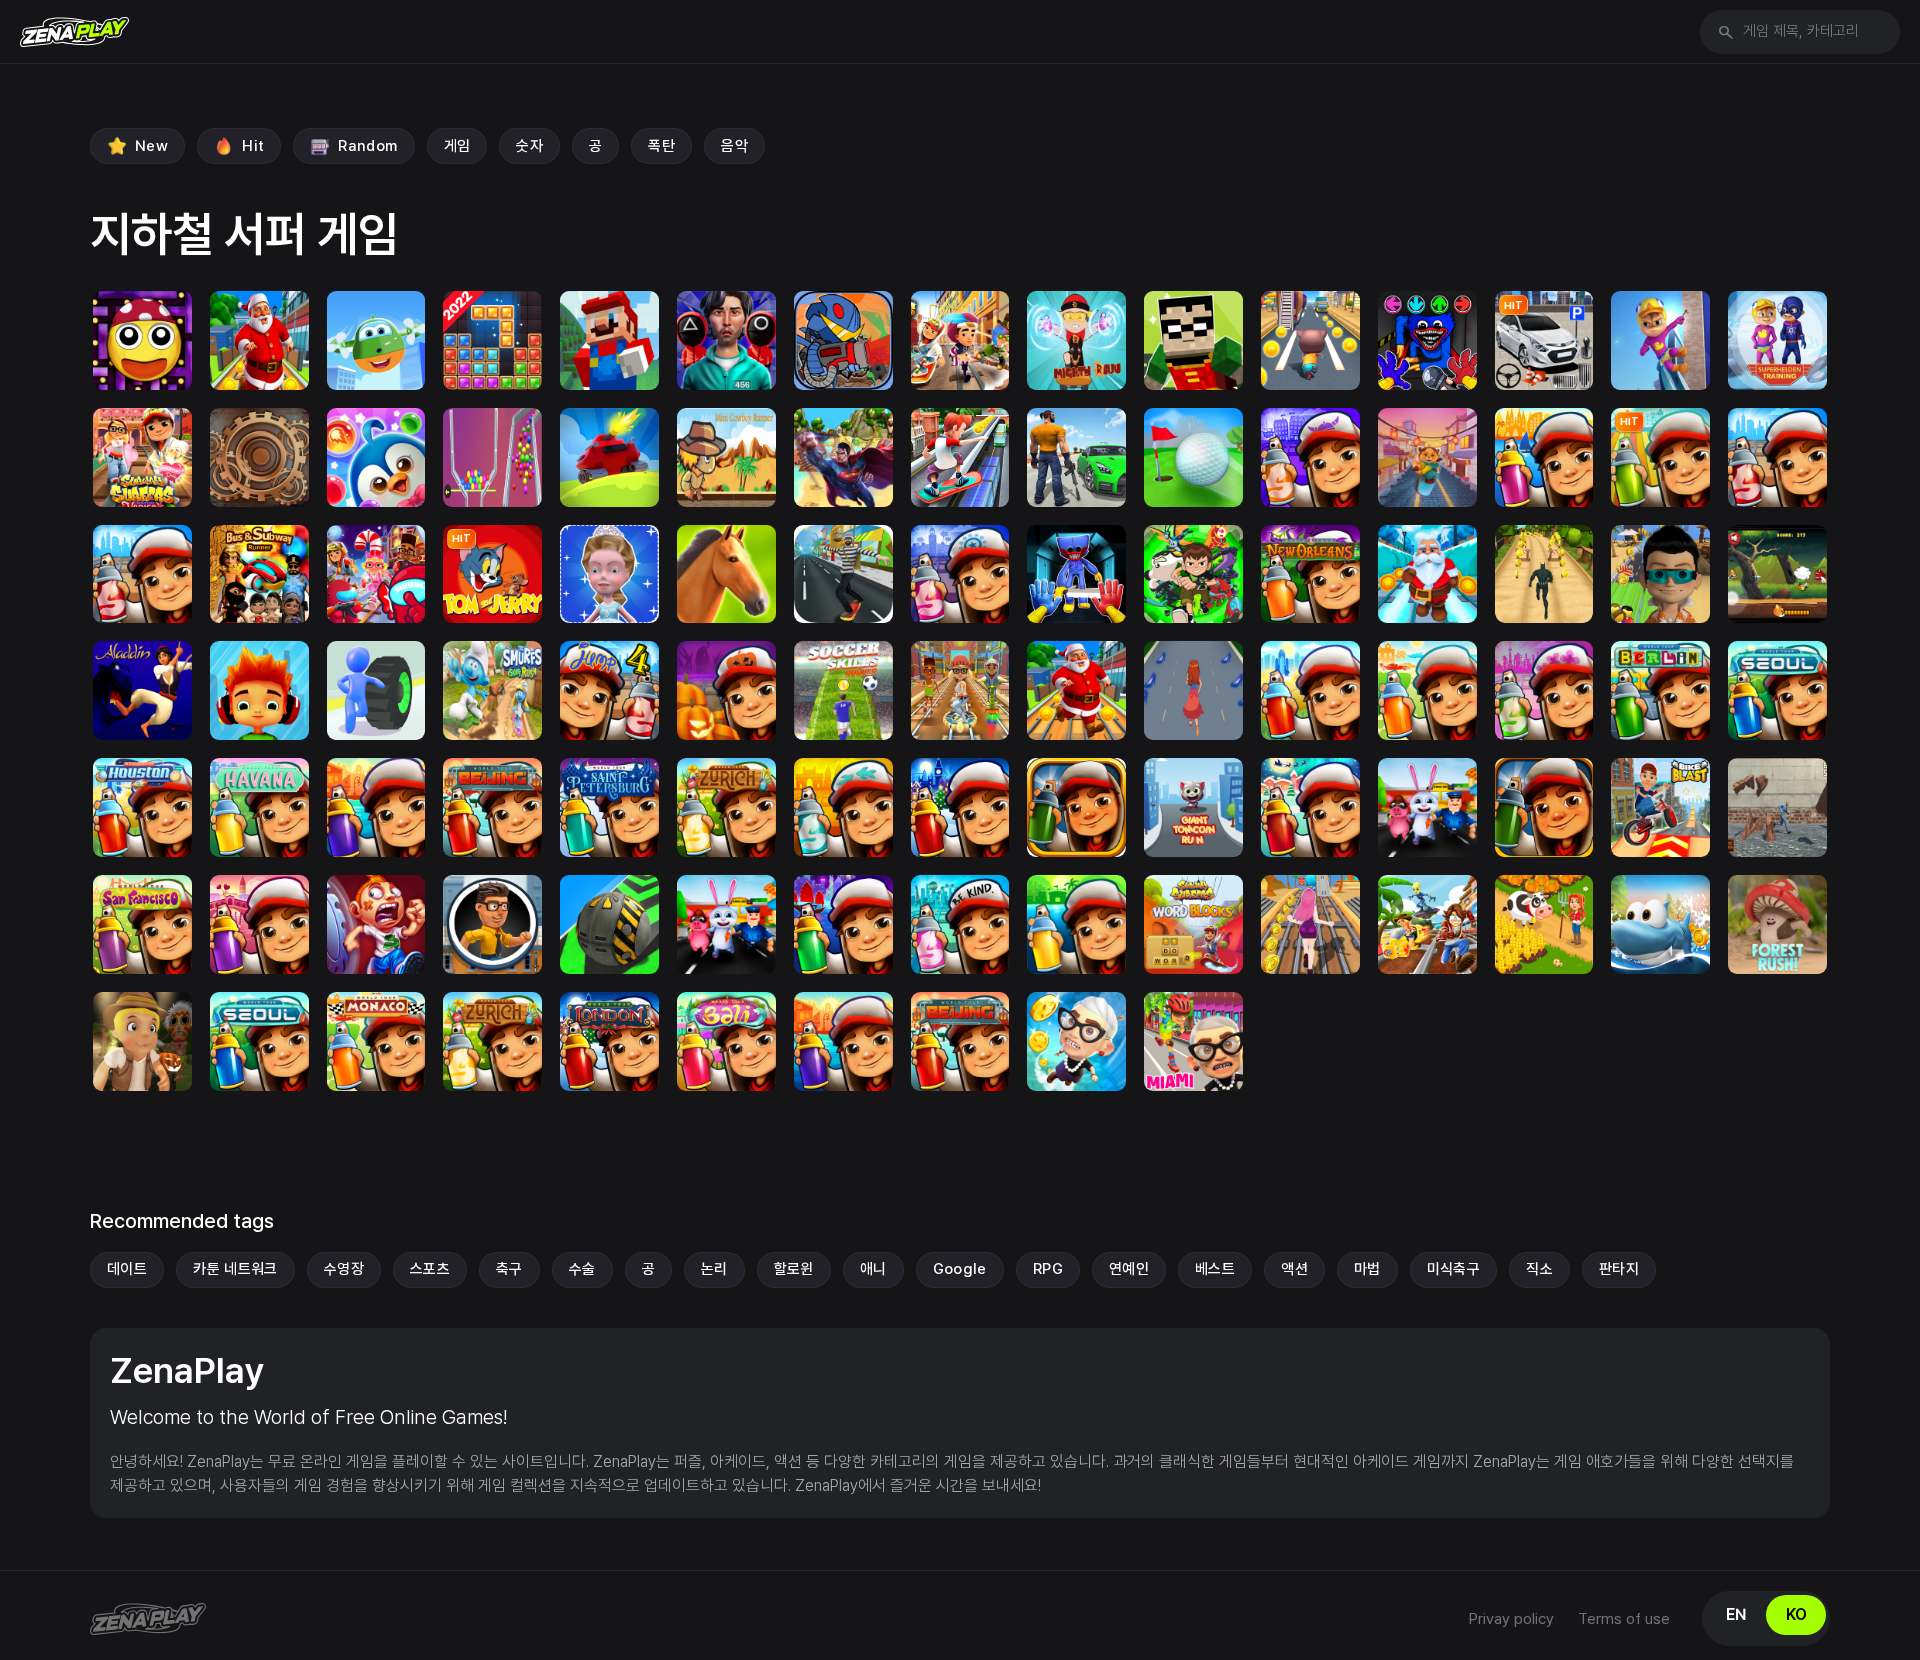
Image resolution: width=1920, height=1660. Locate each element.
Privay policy (1511, 1619)
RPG (1048, 1269)
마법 (1367, 1269)
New (151, 146)
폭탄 (661, 146)
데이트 (127, 1269)
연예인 (1129, 1269)
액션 (1294, 1269)
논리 (714, 1269)
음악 (734, 146)
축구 (509, 1269)
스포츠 (430, 1269)
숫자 (529, 146)
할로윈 (794, 1269)
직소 (1539, 1269)
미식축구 (1454, 1269)
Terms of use (1624, 1619)
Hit (253, 146)
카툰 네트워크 (235, 1269)
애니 (873, 1269)
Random (367, 146)
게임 (457, 146)
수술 (582, 1269)
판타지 (1619, 1269)
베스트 (1215, 1269)
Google (960, 1269)
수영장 (344, 1269)
